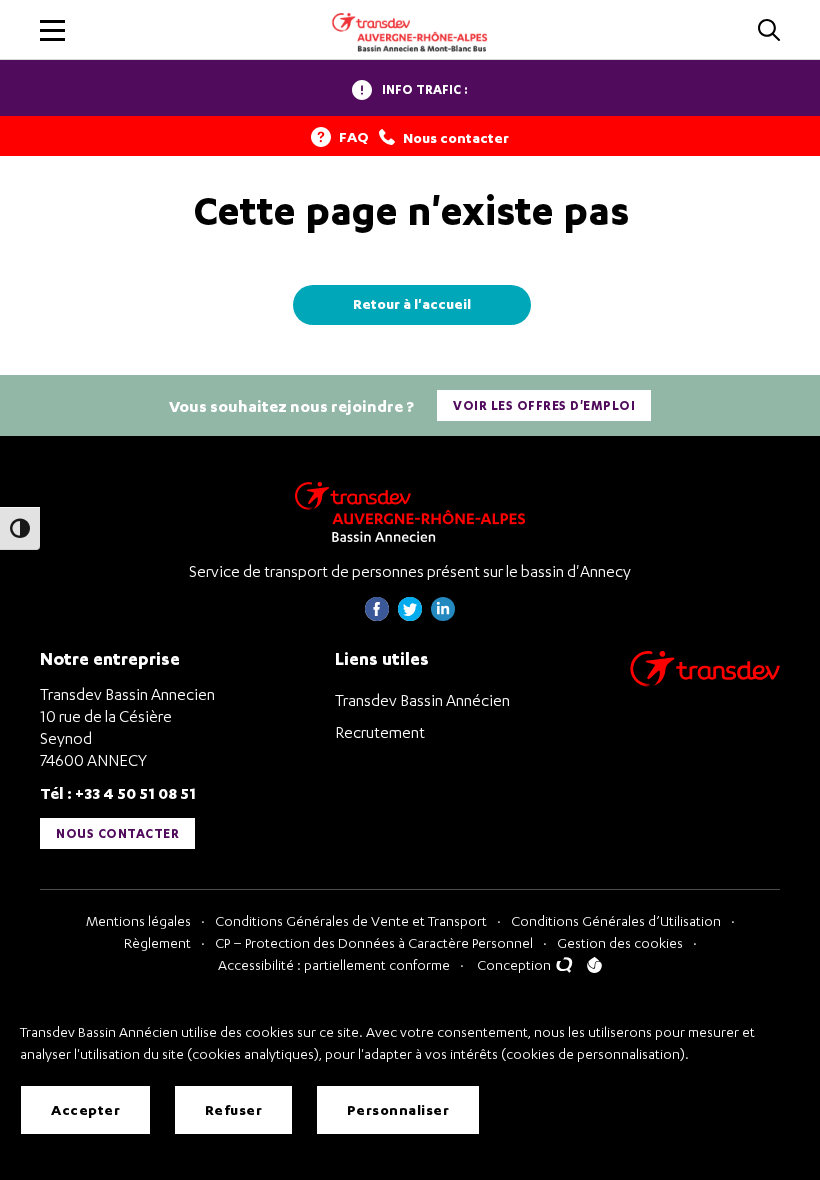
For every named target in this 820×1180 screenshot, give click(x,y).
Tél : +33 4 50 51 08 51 (118, 792)
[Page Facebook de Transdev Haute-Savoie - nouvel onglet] (377, 615)
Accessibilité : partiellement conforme (334, 964)
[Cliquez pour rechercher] (769, 31)
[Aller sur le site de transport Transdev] (705, 681)
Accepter (85, 1109)
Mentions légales (138, 920)
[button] (52, 30)
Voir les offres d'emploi (544, 405)
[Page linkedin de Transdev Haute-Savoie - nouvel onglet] (443, 615)
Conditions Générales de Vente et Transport (351, 920)
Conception (515, 964)
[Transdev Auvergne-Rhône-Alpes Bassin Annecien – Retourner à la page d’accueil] (410, 511)
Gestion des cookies (620, 942)
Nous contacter (117, 833)
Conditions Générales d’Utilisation (616, 920)
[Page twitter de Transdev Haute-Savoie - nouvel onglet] (410, 615)
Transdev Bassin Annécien (422, 700)
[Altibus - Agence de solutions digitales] (594, 965)
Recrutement (380, 732)
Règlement (157, 942)
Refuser (234, 1109)
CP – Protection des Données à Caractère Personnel (374, 942)
